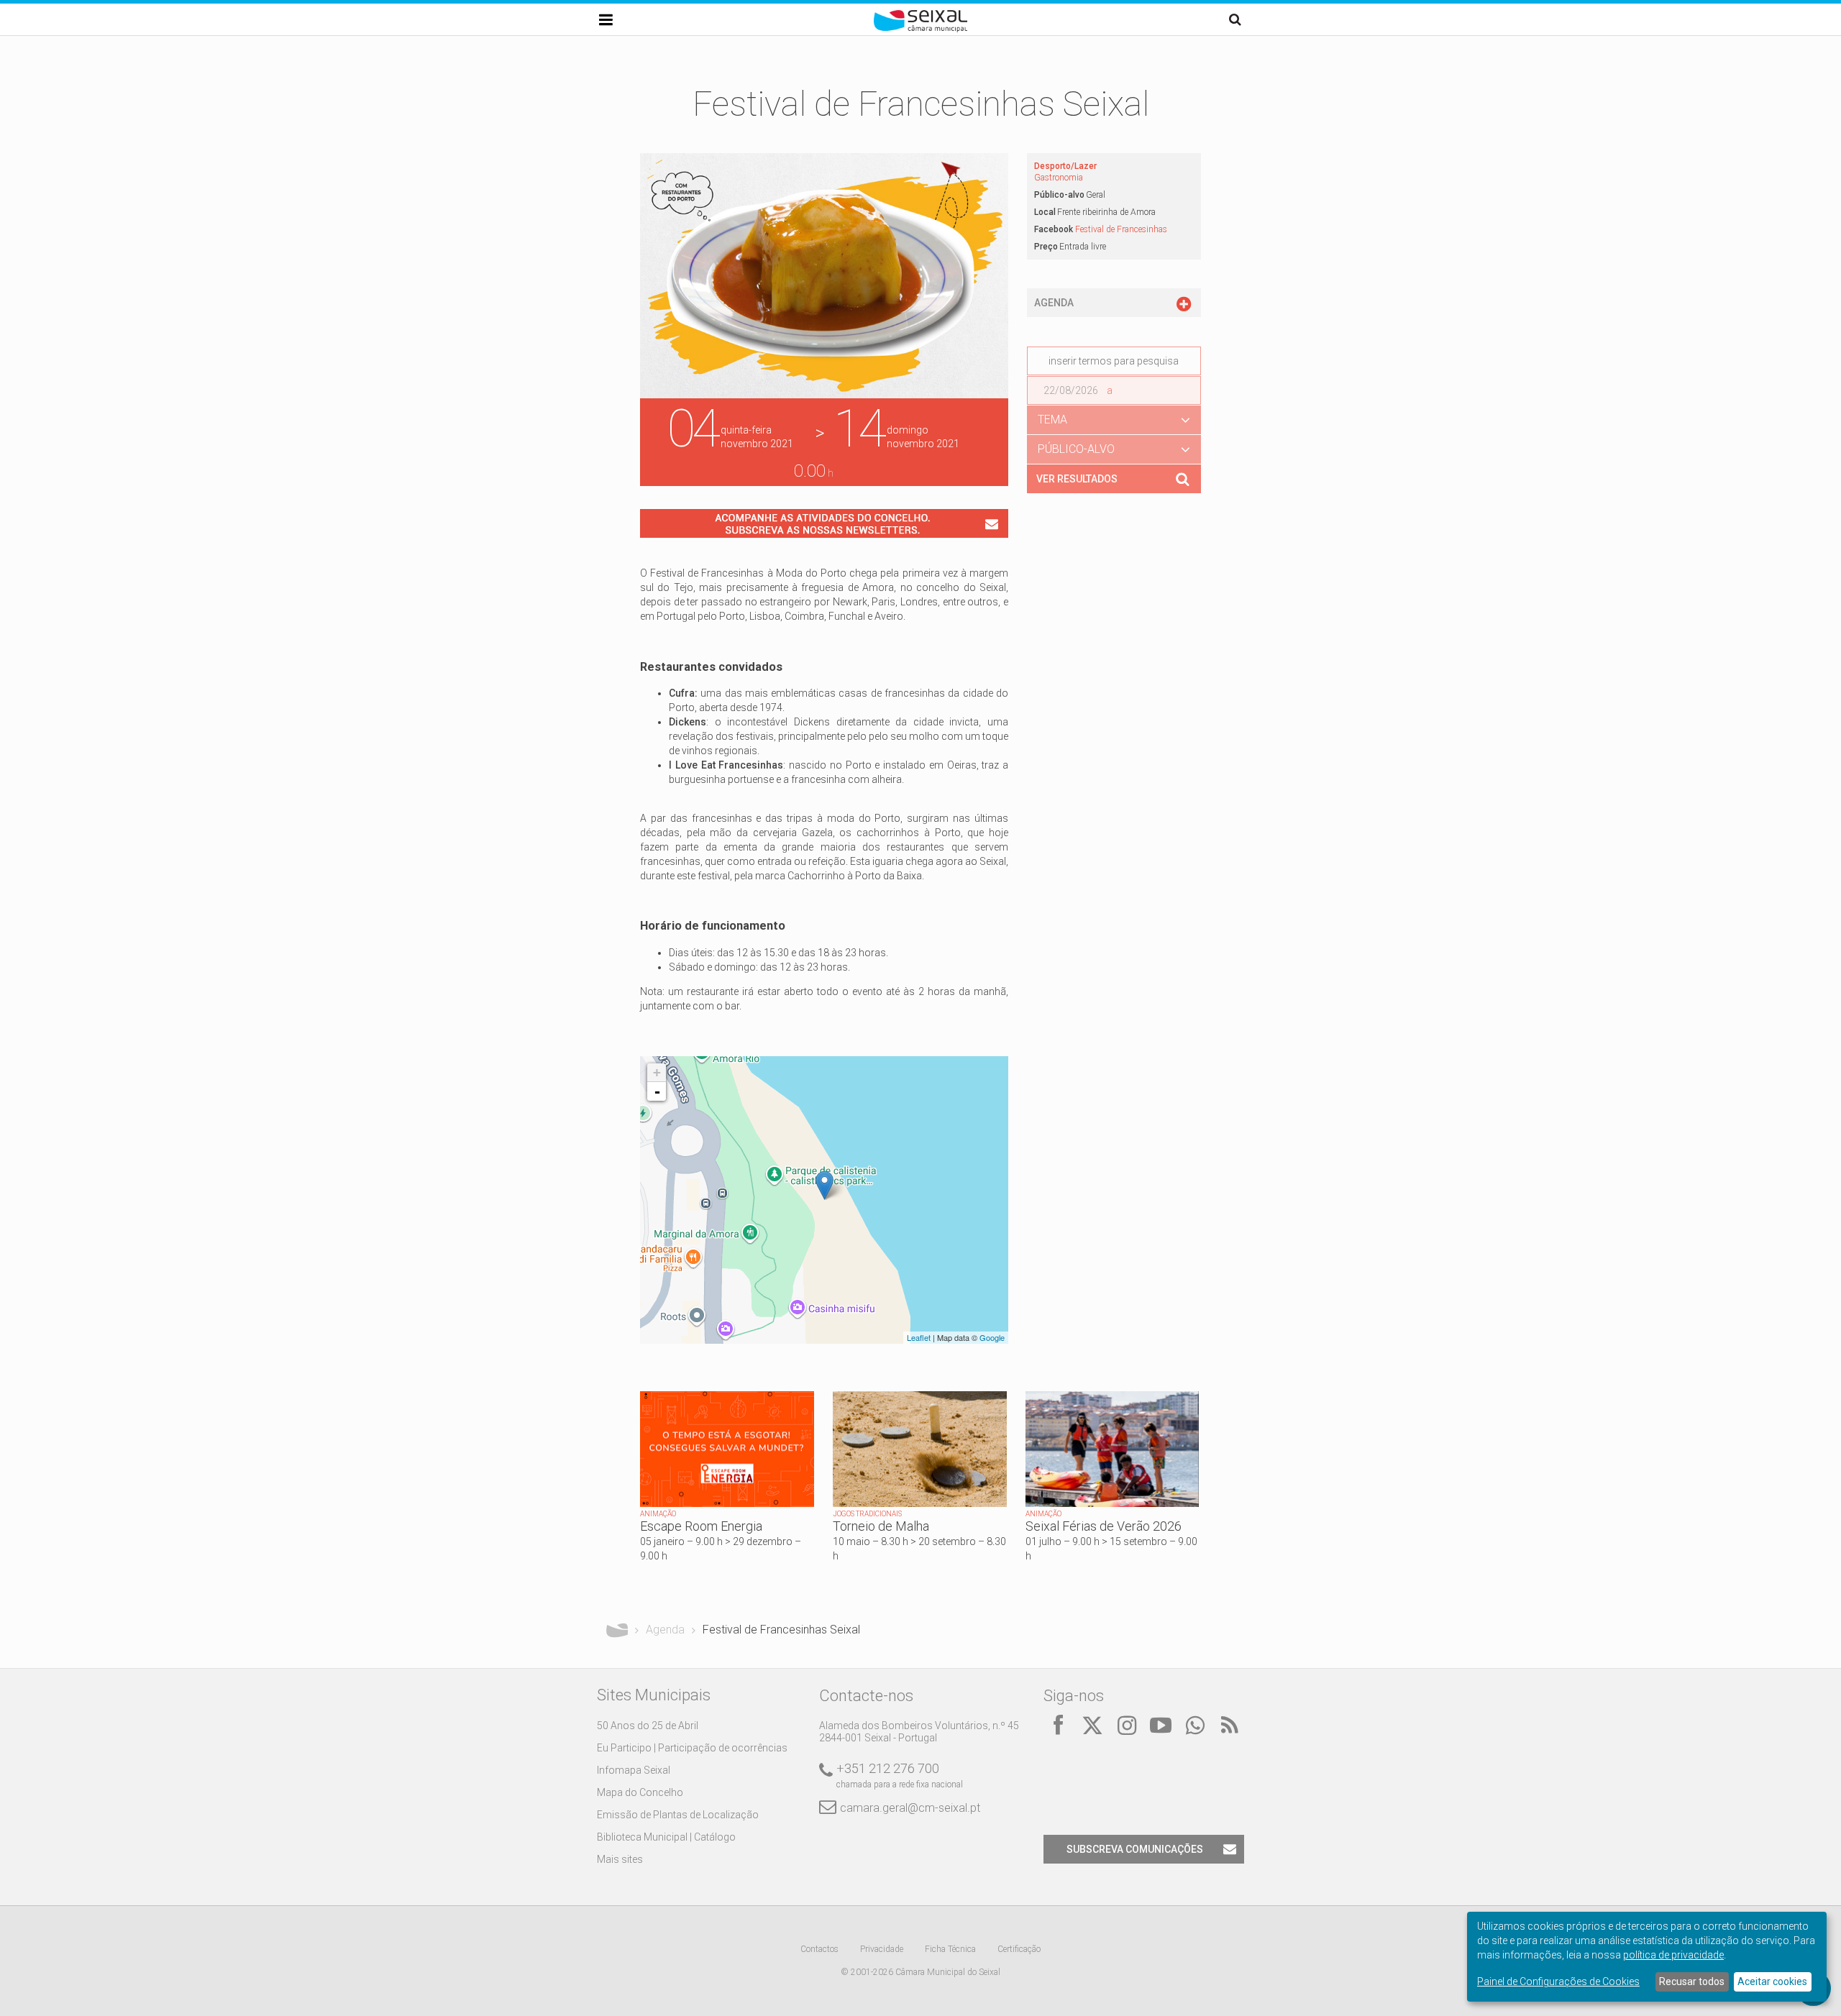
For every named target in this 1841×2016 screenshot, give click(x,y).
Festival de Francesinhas (1121, 229)
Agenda (665, 1630)
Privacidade (882, 1949)
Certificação (1019, 1949)
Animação (658, 1514)
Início (617, 1630)
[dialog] (1647, 1957)
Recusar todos (1692, 1981)
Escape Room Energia (701, 1526)
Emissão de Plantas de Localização (678, 1815)
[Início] (920, 29)
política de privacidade (1673, 1955)
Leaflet (919, 1337)
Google (992, 1337)
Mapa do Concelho (640, 1792)
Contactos (819, 1949)
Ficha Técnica (950, 1949)
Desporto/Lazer (1065, 166)
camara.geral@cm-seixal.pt (910, 1808)
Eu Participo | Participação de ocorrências (692, 1748)
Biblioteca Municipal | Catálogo (666, 1837)
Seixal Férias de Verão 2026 (1104, 1526)
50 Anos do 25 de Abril (648, 1726)
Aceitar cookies (1772, 1981)
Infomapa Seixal (634, 1770)
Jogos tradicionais (867, 1514)
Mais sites (620, 1859)
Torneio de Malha (881, 1526)
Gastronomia (1059, 178)
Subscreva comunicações (1135, 1849)
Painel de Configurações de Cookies (1558, 1981)
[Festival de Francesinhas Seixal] (824, 1185)
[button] (1114, 420)
